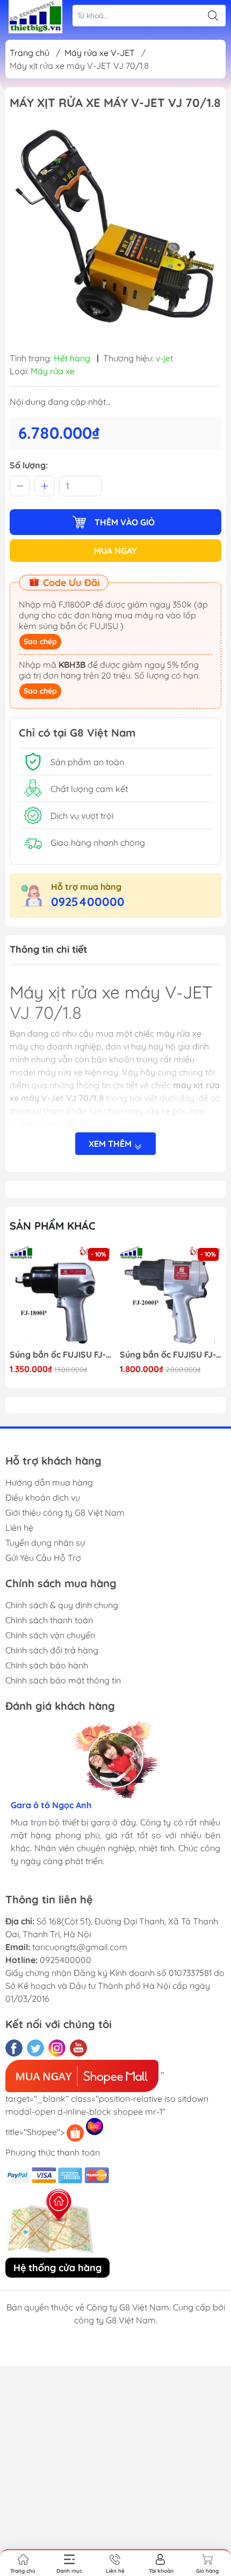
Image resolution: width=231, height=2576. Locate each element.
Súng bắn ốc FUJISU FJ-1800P (61, 1355)
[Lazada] (95, 2127)
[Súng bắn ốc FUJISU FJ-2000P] (171, 1296)
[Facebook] (14, 2048)
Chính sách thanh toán (49, 1620)
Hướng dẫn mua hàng (49, 1482)
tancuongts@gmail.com (80, 1947)
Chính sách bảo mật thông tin (63, 1680)
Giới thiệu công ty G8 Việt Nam (65, 1512)
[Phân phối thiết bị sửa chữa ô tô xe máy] (35, 17)
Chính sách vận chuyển (50, 1635)
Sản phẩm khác (53, 1226)
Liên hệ (19, 1528)
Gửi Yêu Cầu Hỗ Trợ (43, 1558)
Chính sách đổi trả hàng (52, 1650)
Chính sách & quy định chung (62, 1605)
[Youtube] (78, 2048)
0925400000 (88, 902)
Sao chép (40, 641)
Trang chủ (30, 53)
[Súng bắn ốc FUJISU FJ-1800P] (61, 1296)
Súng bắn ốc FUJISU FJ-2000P (171, 1355)
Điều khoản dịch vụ (43, 1497)
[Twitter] (35, 2048)
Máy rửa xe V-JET (100, 53)
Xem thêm (111, 1144)
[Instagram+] (57, 2048)
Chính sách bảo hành (47, 1665)
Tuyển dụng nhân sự (45, 1543)
